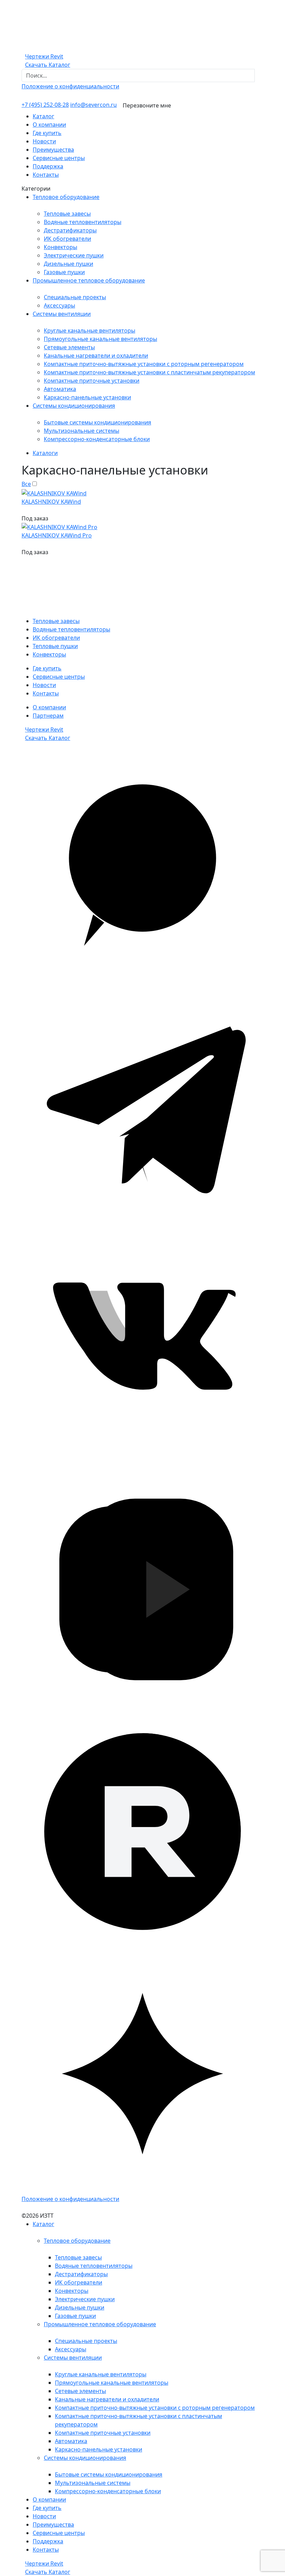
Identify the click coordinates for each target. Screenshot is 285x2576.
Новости (44, 141)
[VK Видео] (142, 1589)
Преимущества (53, 150)
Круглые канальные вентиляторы (89, 330)
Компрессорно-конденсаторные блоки (97, 439)
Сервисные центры (59, 158)
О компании (49, 125)
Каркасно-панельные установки (87, 397)
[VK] (142, 1347)
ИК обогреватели (67, 239)
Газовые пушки (64, 272)
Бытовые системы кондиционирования (97, 422)
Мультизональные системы (82, 431)
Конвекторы (60, 247)
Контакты (46, 175)
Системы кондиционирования (74, 406)
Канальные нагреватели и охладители (96, 356)
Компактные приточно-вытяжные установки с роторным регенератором (144, 364)
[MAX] (142, 863)
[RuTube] (142, 1831)
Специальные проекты (75, 297)
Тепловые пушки (55, 646)
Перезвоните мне (147, 105)
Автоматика (60, 389)
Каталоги (45, 453)
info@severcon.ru (93, 105)
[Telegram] (142, 1105)
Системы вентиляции (62, 314)
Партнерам (48, 716)
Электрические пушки (74, 255)
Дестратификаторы (70, 230)
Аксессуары (59, 305)
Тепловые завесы (67, 214)
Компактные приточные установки (92, 381)
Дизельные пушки (68, 264)
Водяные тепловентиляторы (83, 222)
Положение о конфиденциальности (70, 86)
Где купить (47, 133)
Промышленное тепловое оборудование (89, 280)
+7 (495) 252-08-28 (45, 105)
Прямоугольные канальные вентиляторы (100, 339)
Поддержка (48, 166)
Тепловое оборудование (66, 197)
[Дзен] (142, 2073)
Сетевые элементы (69, 347)
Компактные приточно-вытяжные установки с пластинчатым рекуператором (149, 372)
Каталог (43, 116)
